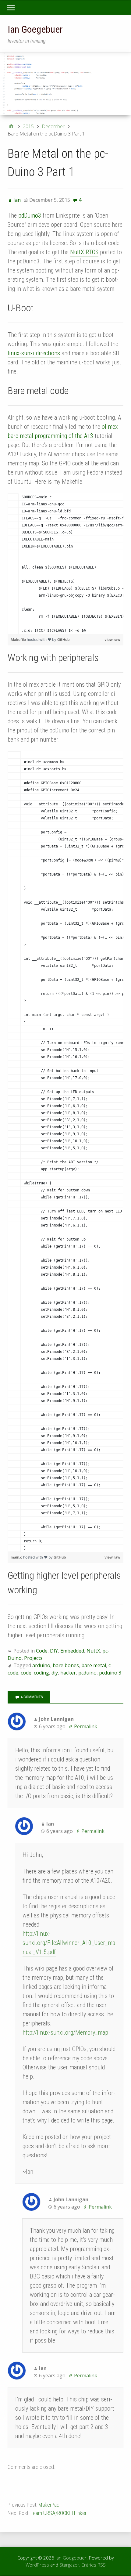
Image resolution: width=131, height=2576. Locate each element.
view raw (112, 639)
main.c (17, 1557)
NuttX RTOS (84, 252)
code (26, 1673)
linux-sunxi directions (34, 353)
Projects (33, 1658)
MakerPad (49, 2505)
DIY (54, 1651)
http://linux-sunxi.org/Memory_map (65, 2032)
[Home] (11, 126)
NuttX (93, 1651)
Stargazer (69, 2565)
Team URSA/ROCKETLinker (58, 2513)
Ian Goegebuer (35, 29)
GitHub (64, 639)
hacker (68, 1673)
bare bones (66, 1665)
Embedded (72, 1651)
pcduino (87, 1673)
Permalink (86, 1726)
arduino (41, 1665)
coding (41, 1673)
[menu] (13, 8)
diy (55, 1673)
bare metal (94, 1665)
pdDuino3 (30, 215)
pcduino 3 (110, 1673)
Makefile (19, 639)
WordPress (37, 2565)
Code (42, 1651)
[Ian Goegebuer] (65, 84)
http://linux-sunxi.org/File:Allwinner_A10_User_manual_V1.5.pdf (69, 1943)
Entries (94, 2565)
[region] (65, 564)
